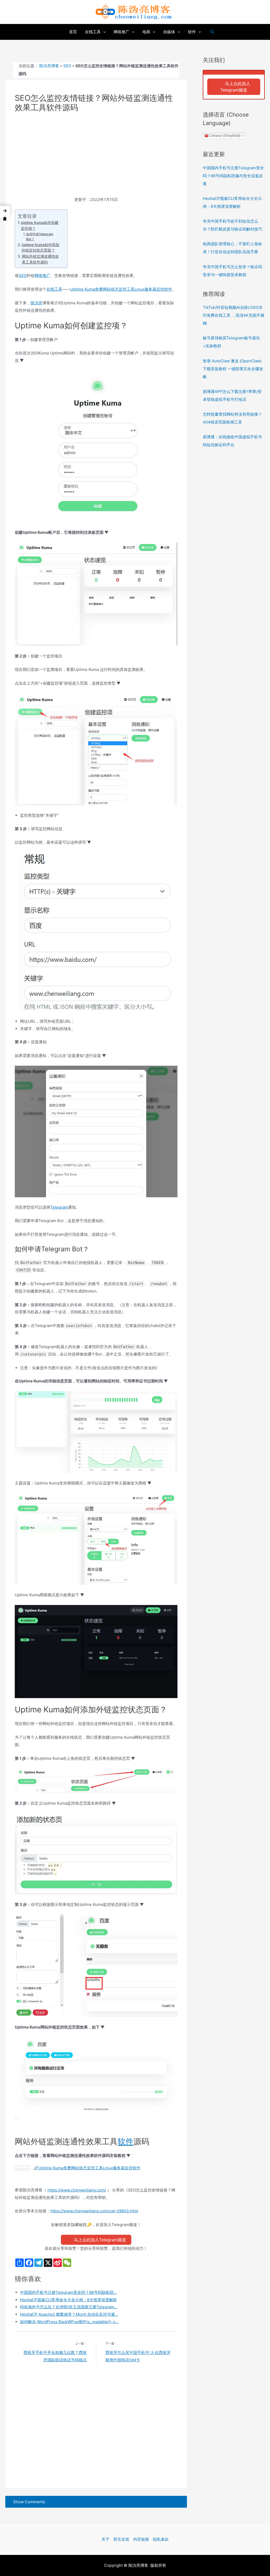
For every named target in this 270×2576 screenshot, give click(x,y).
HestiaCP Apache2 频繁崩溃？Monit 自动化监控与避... (69, 2314)
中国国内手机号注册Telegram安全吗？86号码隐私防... (68, 2292)
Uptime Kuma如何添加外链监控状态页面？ (40, 248)
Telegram (59, 1207)
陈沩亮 (37, 303)
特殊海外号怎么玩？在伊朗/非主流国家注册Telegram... (69, 2307)
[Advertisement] (96, 157)
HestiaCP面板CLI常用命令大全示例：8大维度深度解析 (69, 2300)
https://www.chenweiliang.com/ (77, 2190)
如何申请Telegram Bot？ (40, 237)
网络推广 (42, 275)
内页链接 (141, 2539)
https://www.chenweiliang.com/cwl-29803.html (94, 2211)
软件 (126, 2141)
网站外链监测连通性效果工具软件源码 (40, 259)
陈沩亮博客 (49, 66)
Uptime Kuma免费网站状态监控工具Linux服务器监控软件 (121, 289)
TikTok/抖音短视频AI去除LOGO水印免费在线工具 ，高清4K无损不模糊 (234, 315)
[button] (5, 212)
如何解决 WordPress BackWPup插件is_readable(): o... (69, 2322)
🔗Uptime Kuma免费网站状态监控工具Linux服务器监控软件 (87, 2168)
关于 (105, 2539)
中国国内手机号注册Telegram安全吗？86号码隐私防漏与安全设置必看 (233, 176)
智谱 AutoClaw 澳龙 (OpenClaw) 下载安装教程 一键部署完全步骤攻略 (233, 369)
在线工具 (54, 289)
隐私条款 (161, 2539)
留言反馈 (121, 2539)
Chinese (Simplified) (224, 136)
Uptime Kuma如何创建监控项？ (40, 225)
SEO (67, 66)
